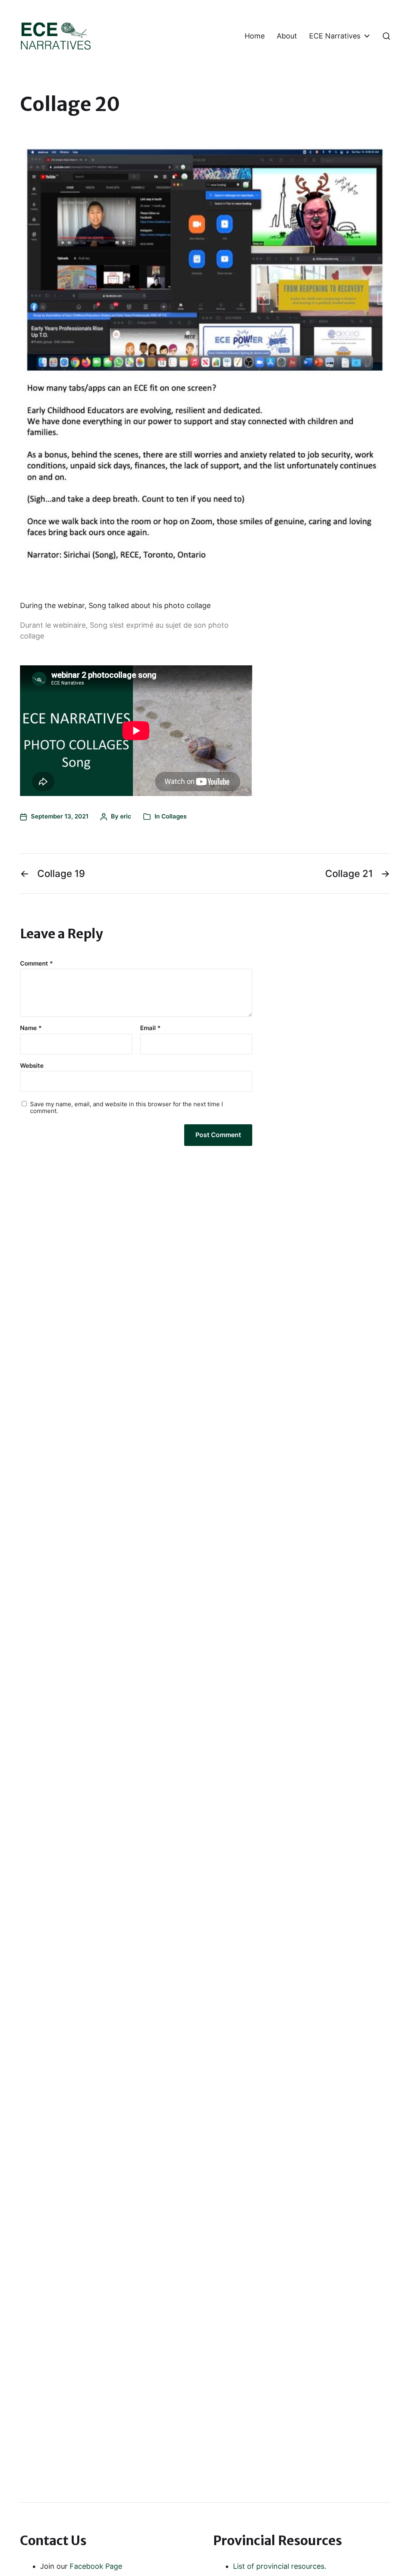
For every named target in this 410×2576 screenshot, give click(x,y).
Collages (174, 816)
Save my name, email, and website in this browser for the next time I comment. (127, 1108)
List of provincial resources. (280, 2566)
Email (150, 1028)
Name (31, 1028)
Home (255, 36)
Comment (36, 964)
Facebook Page (96, 2566)
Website (32, 1065)
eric (126, 816)
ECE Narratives (335, 36)
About (287, 36)
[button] (386, 36)
